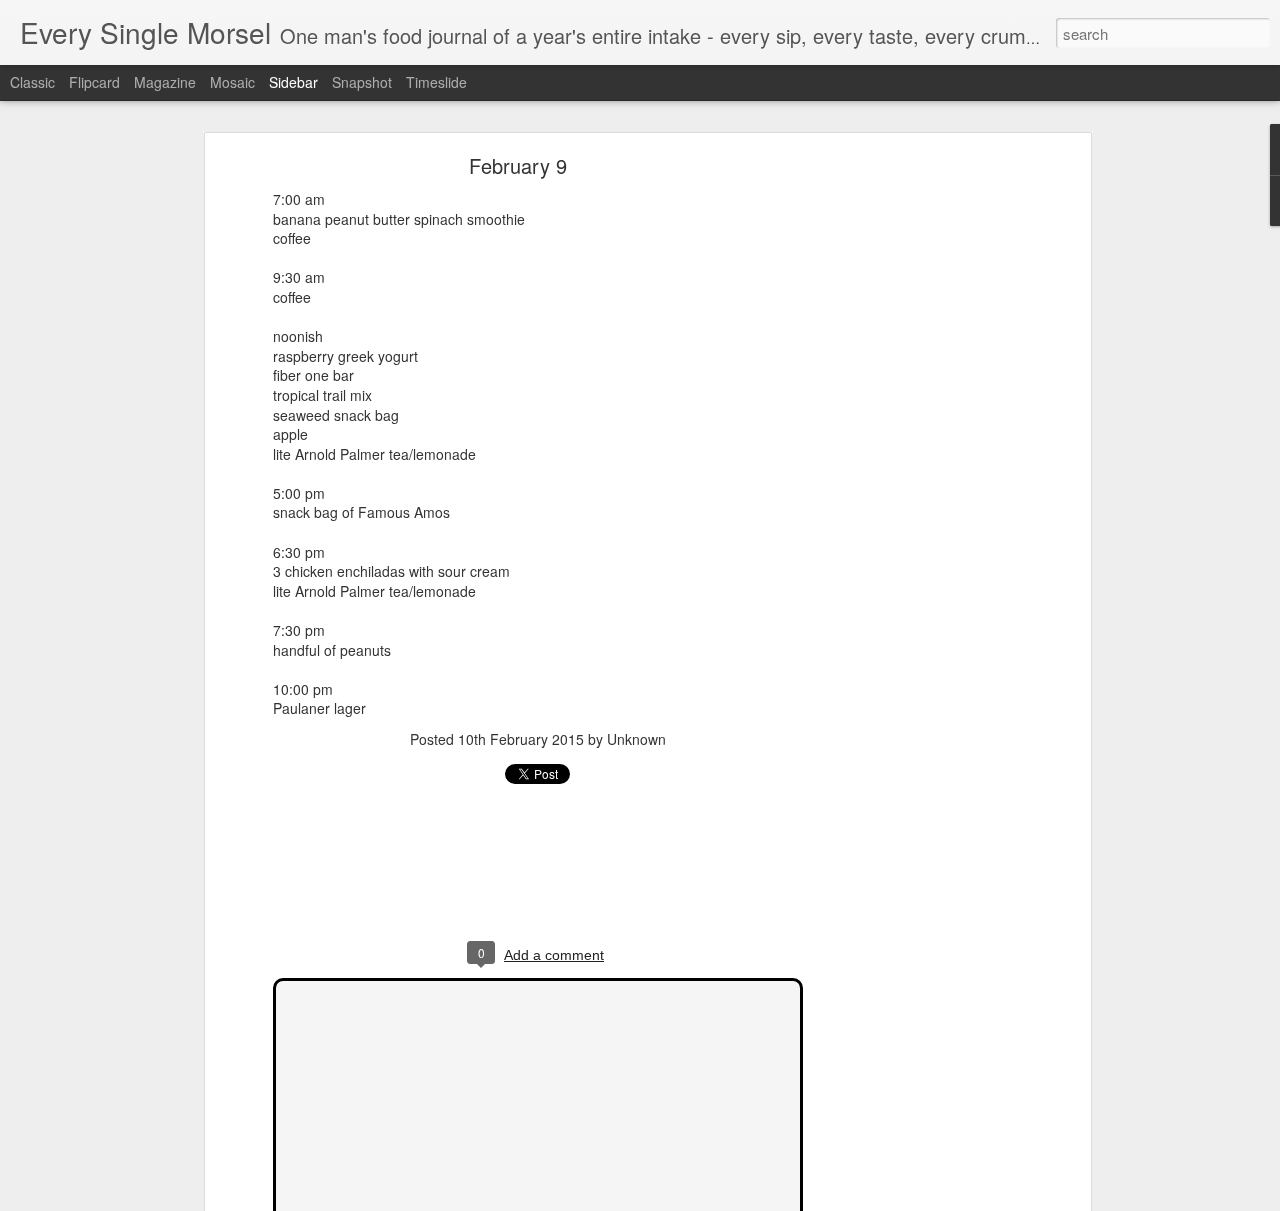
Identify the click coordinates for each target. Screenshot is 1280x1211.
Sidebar (293, 82)
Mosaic (232, 82)
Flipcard (94, 82)
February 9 (518, 165)
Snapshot (362, 82)
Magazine (165, 82)
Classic (32, 82)
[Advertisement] (913, 476)
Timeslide (436, 82)
